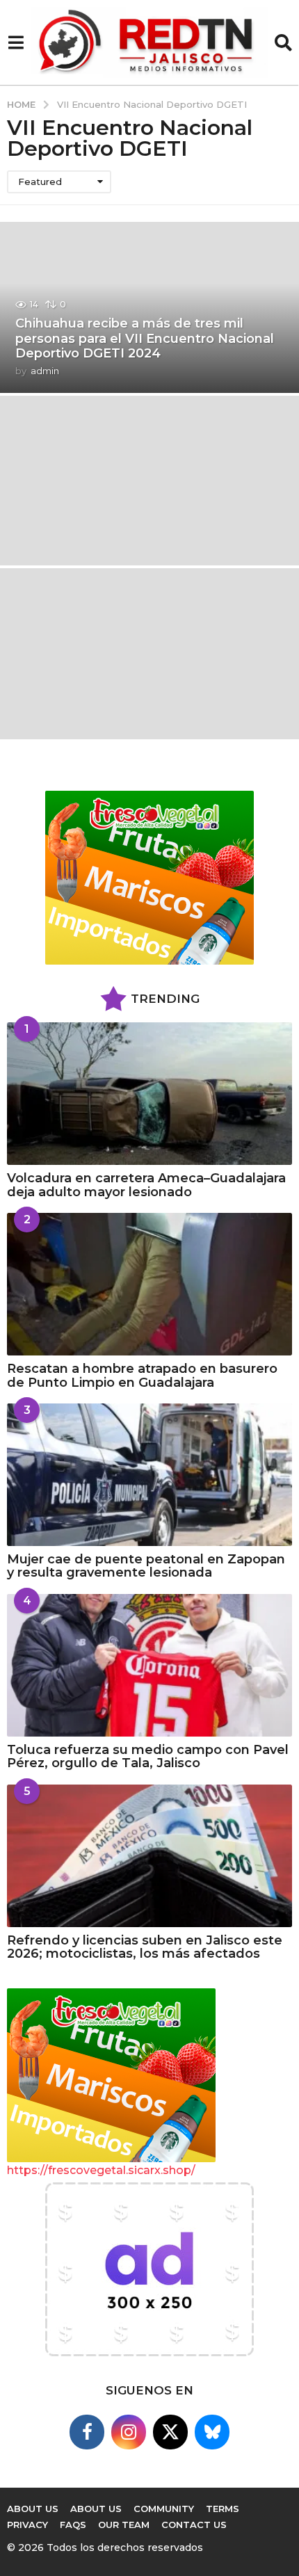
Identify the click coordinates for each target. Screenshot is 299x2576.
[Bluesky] (212, 2432)
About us (33, 2509)
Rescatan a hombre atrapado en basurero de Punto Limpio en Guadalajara (142, 1375)
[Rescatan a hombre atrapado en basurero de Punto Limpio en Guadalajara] (149, 1284)
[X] (170, 2432)
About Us (96, 2509)
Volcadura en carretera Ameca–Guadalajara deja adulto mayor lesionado (146, 1185)
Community (164, 2509)
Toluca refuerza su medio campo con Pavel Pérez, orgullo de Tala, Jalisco (148, 1756)
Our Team (124, 2525)
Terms (223, 2509)
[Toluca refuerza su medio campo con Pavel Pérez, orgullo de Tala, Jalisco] (149, 1665)
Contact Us (194, 2525)
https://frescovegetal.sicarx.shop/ (101, 2170)
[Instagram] (129, 2432)
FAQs (73, 2525)
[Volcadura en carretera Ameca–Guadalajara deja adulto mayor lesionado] (149, 1094)
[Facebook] (87, 2432)
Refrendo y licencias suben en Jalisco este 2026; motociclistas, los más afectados (145, 1947)
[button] (16, 42)
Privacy (27, 2525)
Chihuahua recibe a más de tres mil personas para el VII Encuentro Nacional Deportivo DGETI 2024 (145, 338)
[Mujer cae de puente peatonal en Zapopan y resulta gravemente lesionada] (149, 1475)
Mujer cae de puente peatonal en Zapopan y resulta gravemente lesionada (146, 1566)
